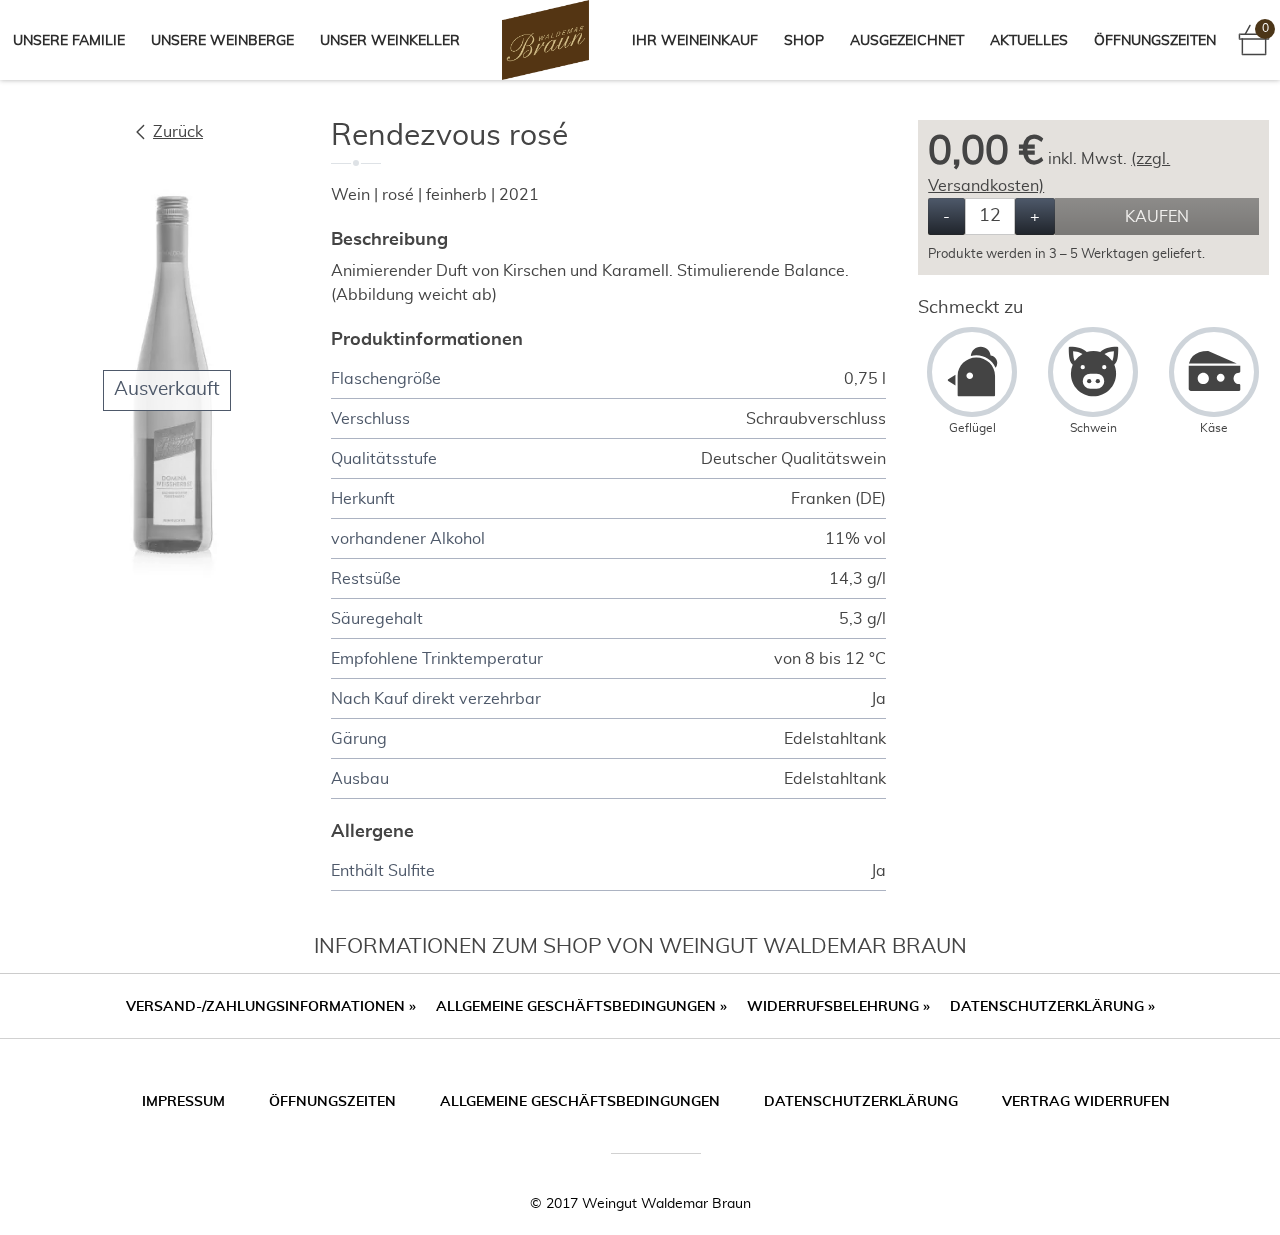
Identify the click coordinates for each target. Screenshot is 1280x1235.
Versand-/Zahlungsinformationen (271, 1007)
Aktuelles (1029, 41)
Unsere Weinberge (222, 41)
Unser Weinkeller (390, 41)
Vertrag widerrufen (1086, 1102)
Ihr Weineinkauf (695, 41)
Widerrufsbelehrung (838, 1007)
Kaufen (1157, 217)
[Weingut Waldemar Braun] (545, 40)
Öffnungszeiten (1155, 41)
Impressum (183, 1102)
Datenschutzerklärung (1052, 1007)
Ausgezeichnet (907, 41)
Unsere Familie (69, 41)
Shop (804, 41)
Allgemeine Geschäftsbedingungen (581, 1007)
